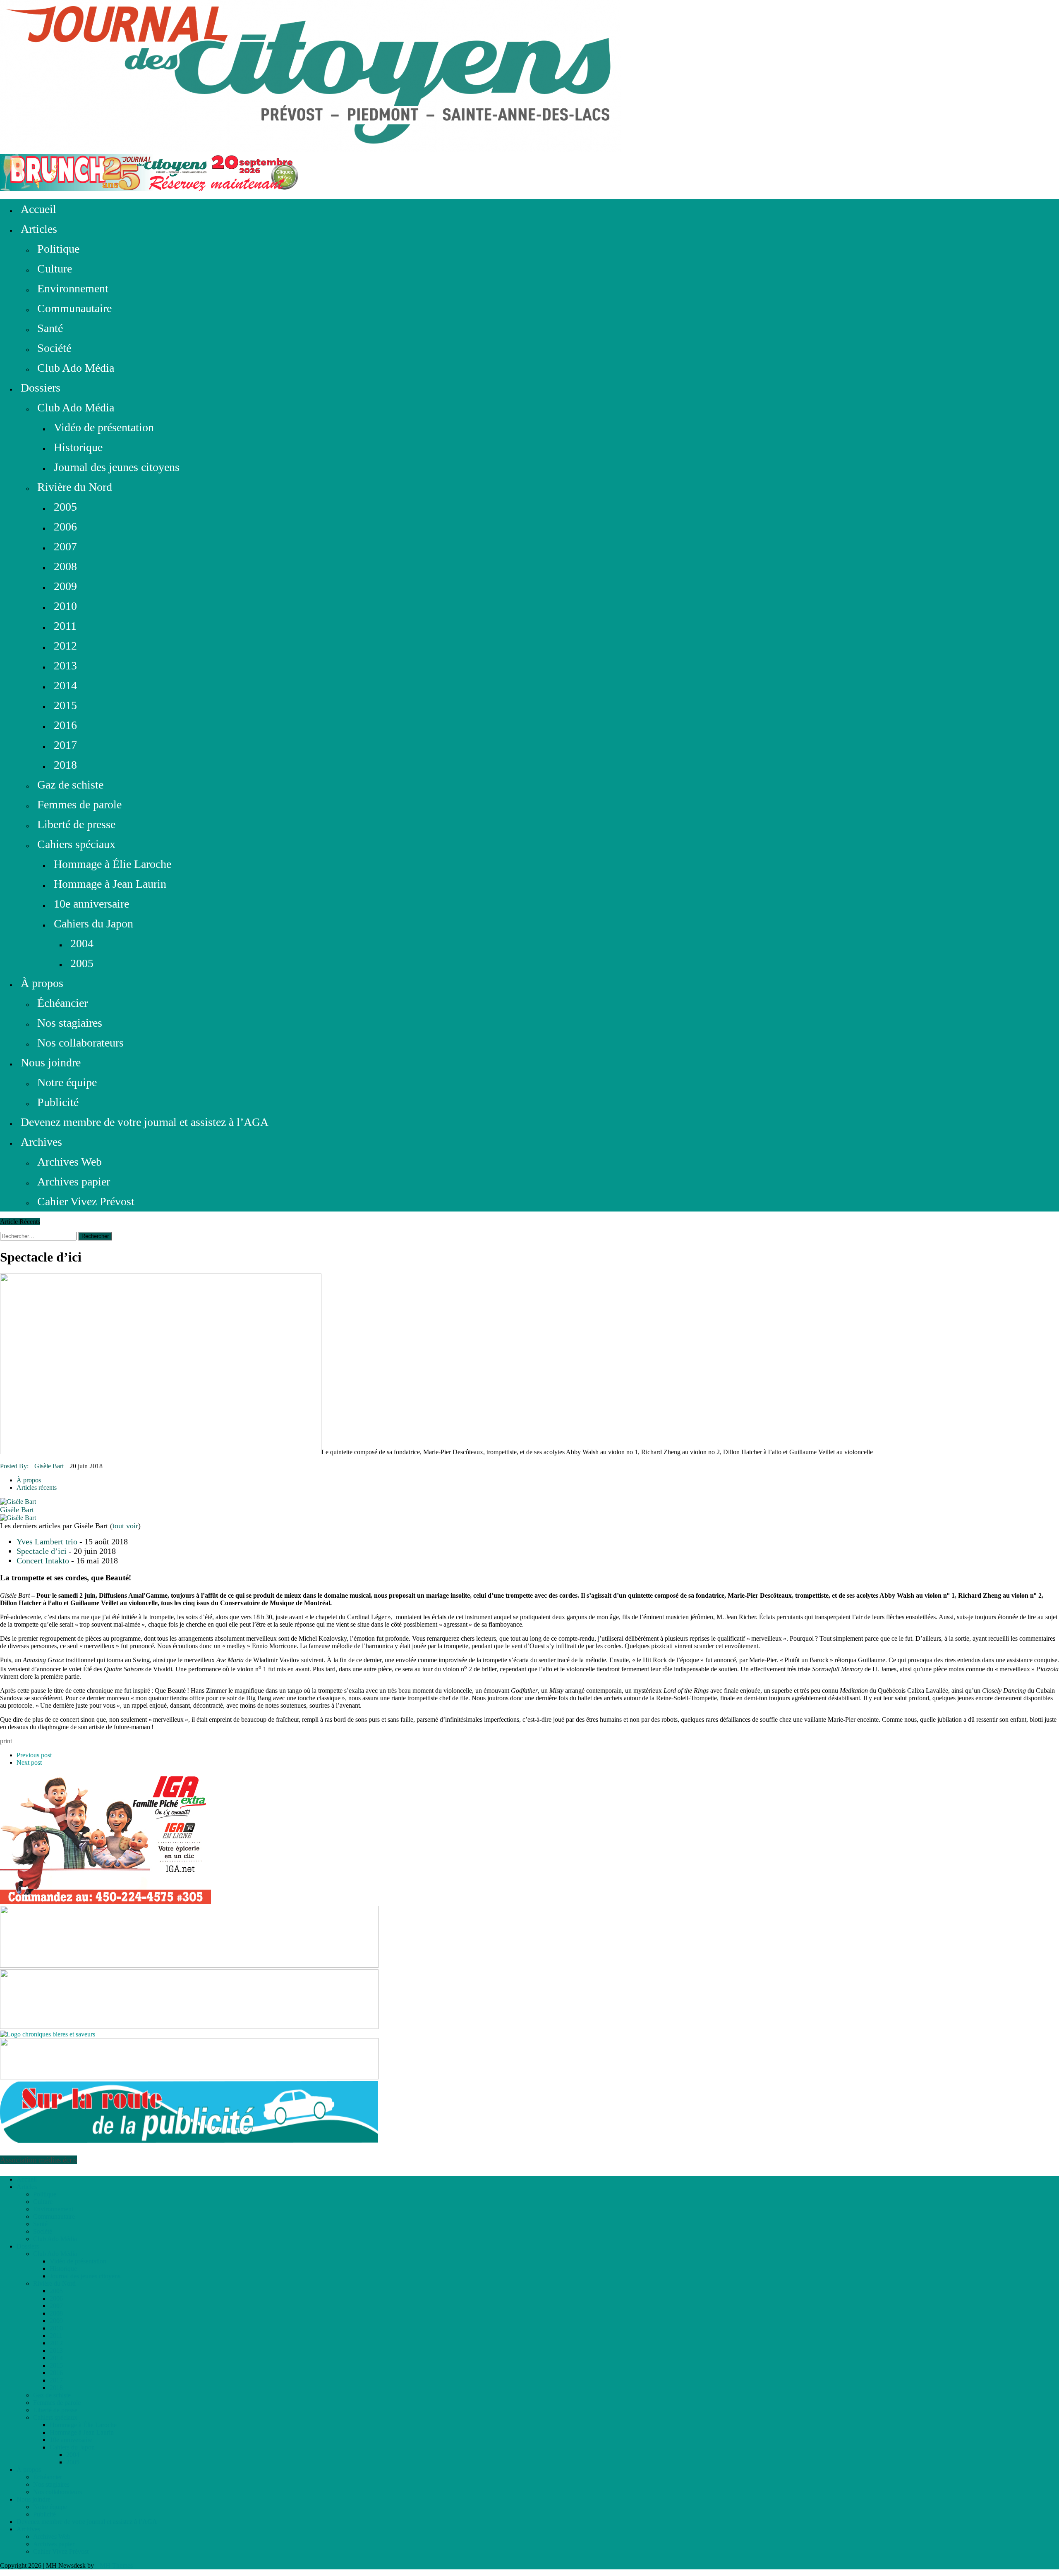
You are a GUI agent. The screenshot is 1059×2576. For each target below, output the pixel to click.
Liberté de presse (76, 824)
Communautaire (74, 308)
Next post (29, 1762)
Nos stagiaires (70, 1023)
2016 (65, 725)
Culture (55, 269)
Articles (39, 229)
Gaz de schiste (70, 785)
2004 (82, 943)
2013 (65, 666)
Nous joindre (51, 1062)
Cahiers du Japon (93, 924)
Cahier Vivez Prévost (86, 1201)
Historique (78, 447)
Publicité (58, 1102)
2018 (65, 765)
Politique (58, 249)
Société (54, 348)
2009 (65, 586)
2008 (65, 566)
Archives (41, 1142)
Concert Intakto (43, 1560)
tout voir (125, 1526)
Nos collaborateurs (80, 1043)
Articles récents (37, 1488)
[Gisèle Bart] (18, 1502)
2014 (65, 685)
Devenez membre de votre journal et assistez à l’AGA (145, 1122)
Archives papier (74, 1182)
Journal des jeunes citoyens (117, 467)
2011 (65, 626)
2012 (65, 646)
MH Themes (116, 2565)
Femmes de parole (79, 804)
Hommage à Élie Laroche (113, 864)
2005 (65, 507)
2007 (65, 546)
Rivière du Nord (75, 487)
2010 (65, 606)
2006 (65, 527)
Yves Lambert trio (47, 1541)
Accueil (38, 209)
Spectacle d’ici (42, 1551)
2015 (65, 705)
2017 (65, 745)
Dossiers (41, 388)
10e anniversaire (91, 904)
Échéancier (62, 1003)
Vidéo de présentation (104, 427)
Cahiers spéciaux (76, 844)
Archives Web (69, 1162)
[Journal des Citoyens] (529, 77)
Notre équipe (67, 1082)
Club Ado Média (76, 368)
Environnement (73, 288)
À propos (42, 983)
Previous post (34, 1755)
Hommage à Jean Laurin (110, 884)
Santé (50, 328)
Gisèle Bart (49, 1466)
